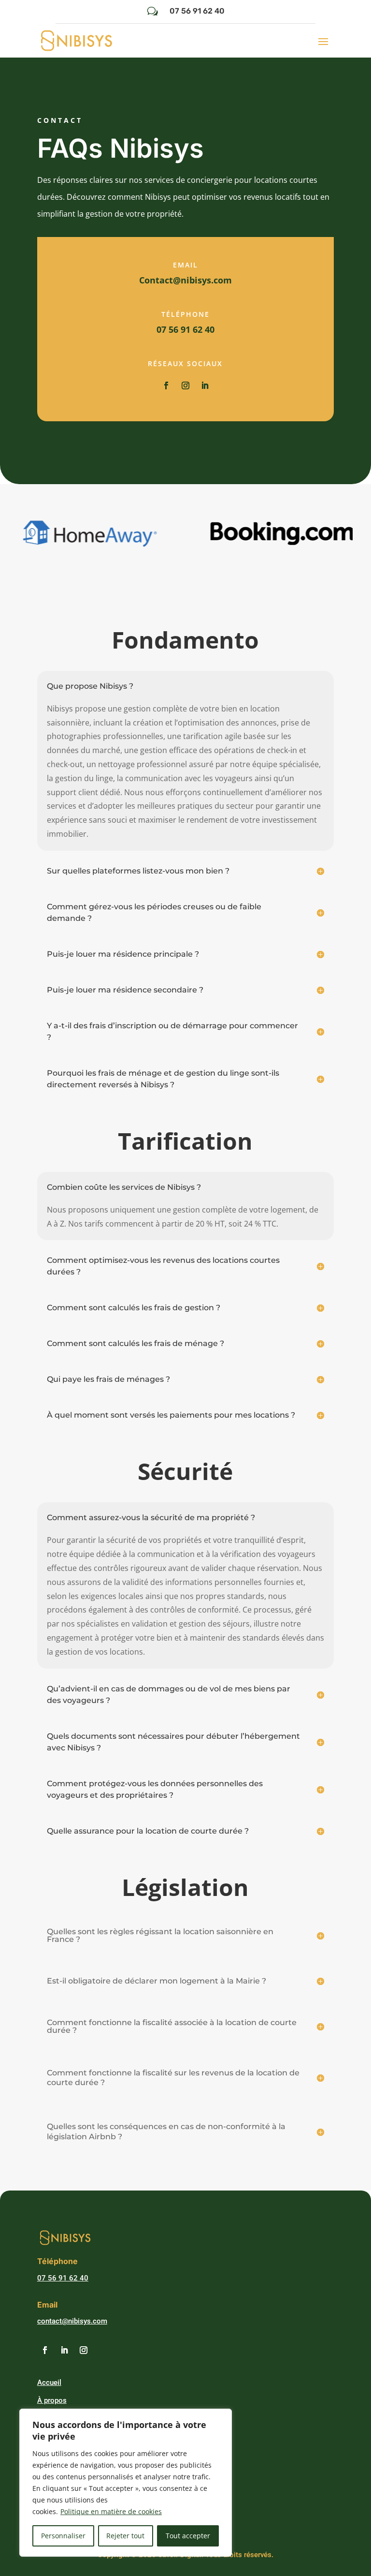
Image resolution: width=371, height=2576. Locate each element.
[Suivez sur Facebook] (166, 385)
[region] (126, 2483)
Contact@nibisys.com (185, 280)
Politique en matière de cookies (111, 2511)
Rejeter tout (125, 2536)
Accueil (49, 2383)
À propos (52, 2400)
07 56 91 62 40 (197, 11)
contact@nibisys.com (72, 2321)
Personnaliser (63, 2536)
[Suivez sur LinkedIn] (205, 385)
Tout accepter (188, 2536)
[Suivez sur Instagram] (185, 385)
